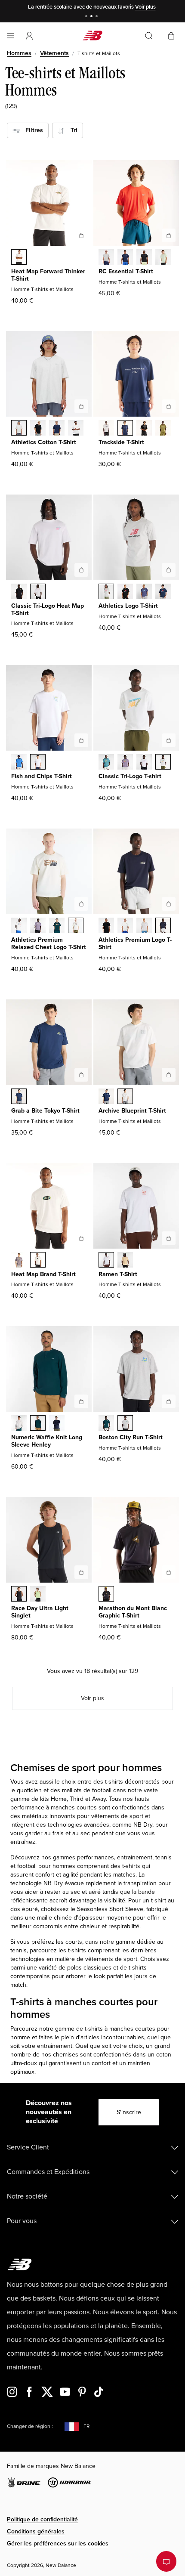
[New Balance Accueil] (92, 36)
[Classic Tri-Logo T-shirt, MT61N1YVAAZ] (106, 763)
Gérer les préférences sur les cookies (58, 2544)
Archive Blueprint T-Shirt (132, 1111)
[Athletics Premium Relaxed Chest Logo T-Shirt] (81, 904)
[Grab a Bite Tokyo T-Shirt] (81, 1075)
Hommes (19, 53)
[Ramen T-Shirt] (169, 1238)
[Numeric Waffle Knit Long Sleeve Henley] (81, 1401)
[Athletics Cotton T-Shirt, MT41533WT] (76, 429)
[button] (29, 36)
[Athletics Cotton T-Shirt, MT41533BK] (38, 429)
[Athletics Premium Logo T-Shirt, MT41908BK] (106, 926)
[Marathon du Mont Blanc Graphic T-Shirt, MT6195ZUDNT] (106, 1595)
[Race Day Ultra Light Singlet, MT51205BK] (19, 1595)
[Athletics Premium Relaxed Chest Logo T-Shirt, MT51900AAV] (57, 926)
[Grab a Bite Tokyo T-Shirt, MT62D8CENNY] (19, 1097)
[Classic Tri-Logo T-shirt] (169, 740)
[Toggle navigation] (10, 36)
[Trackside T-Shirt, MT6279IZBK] (144, 429)
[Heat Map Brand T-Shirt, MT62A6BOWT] (38, 1261)
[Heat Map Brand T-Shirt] (81, 1238)
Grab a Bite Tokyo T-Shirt (45, 1111)
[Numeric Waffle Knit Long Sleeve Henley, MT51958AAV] (38, 1424)
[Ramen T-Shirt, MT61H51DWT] (106, 1261)
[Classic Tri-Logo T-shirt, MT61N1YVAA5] (125, 763)
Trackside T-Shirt (121, 442)
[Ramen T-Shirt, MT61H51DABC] (125, 1261)
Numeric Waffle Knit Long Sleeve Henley (47, 1441)
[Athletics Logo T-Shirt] (169, 570)
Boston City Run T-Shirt (131, 1437)
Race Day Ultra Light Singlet (40, 1612)
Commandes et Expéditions (48, 2172)
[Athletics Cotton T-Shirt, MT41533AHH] (19, 429)
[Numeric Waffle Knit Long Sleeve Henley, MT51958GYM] (19, 1424)
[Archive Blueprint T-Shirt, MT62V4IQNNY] (106, 1097)
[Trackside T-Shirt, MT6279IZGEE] (163, 429)
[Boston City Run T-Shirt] (169, 1401)
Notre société (27, 2196)
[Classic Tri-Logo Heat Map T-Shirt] (81, 570)
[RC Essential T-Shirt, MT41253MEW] (163, 258)
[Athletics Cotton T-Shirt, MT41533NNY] (57, 429)
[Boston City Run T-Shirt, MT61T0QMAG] (125, 1424)
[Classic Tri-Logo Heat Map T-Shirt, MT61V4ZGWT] (38, 592)
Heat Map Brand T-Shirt (43, 1274)
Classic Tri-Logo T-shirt (130, 776)
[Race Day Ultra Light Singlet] (81, 1572)
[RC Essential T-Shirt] (169, 235)
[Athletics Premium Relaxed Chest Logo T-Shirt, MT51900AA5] (38, 926)
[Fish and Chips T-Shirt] (81, 740)
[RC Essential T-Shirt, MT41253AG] (106, 258)
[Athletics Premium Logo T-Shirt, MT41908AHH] (144, 926)
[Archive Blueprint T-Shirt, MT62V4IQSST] (125, 1097)
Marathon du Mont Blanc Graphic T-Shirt (133, 1612)
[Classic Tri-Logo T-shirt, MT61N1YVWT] (144, 763)
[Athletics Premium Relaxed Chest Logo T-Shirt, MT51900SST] (19, 926)
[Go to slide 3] (98, 17)
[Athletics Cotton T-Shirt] (81, 406)
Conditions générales (36, 2531)
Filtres (32, 130)
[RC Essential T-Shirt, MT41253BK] (144, 258)
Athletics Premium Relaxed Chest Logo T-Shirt (49, 943)
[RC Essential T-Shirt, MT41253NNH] (125, 258)
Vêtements (54, 53)
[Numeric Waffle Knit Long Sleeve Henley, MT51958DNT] (57, 1424)
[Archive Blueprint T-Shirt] (169, 1075)
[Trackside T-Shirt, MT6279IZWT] (106, 429)
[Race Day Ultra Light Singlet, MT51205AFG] (38, 1595)
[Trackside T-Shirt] (169, 406)
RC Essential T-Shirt (126, 271)
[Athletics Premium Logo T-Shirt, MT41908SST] (125, 926)
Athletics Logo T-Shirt (128, 606)
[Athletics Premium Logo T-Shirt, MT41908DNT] (163, 926)
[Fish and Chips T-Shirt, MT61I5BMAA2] (19, 763)
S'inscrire (129, 2112)
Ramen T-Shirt (118, 1274)
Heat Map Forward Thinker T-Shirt (48, 275)
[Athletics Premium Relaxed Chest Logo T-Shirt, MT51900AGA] (76, 926)
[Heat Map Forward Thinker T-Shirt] (81, 235)
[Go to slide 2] (92, 17)
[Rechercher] (149, 36)
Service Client (28, 2147)
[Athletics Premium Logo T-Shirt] (169, 904)
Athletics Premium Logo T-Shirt (135, 943)
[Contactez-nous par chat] (166, 2561)
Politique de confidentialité (42, 2519)
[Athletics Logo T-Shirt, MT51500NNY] (163, 592)
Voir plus (145, 7)
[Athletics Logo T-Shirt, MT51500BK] (125, 592)
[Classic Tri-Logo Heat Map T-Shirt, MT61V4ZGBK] (19, 592)
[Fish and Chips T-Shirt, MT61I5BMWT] (38, 763)
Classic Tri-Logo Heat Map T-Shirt (48, 609)
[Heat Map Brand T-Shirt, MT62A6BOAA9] (19, 1261)
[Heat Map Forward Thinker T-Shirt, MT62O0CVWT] (19, 258)
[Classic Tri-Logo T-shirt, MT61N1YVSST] (163, 763)
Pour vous (22, 2221)
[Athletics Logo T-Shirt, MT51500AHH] (106, 592)
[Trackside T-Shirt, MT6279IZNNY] (125, 429)
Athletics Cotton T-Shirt (44, 442)
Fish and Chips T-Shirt (42, 776)
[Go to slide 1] (87, 17)
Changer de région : (30, 2426)
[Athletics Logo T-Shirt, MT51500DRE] (144, 592)
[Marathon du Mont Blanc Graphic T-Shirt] (169, 1572)
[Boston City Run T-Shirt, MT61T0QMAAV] (106, 1424)
